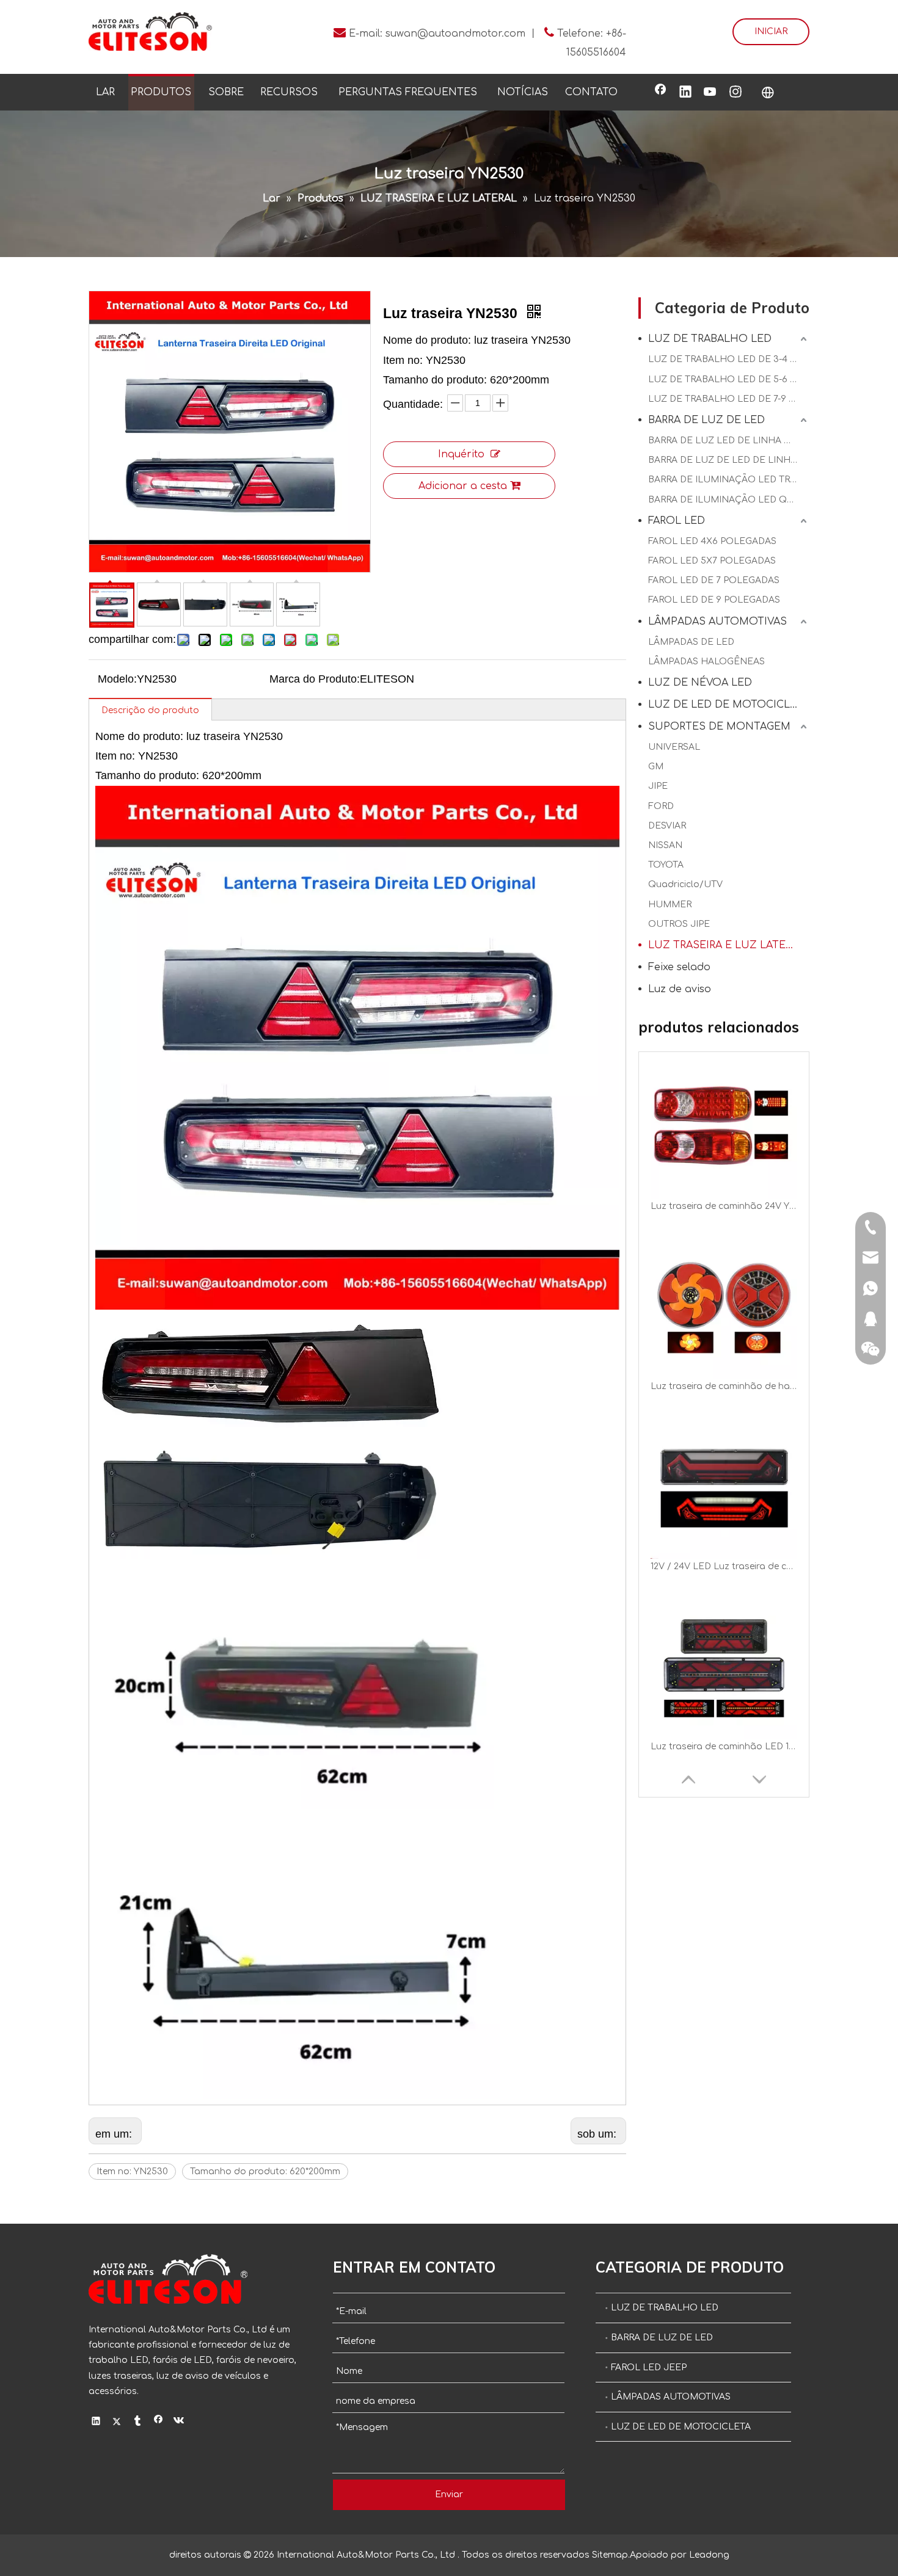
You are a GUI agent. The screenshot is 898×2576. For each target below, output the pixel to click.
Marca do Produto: (315, 679)
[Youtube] (710, 93)
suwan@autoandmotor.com (455, 34)
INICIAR (771, 31)
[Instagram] (736, 93)
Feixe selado (679, 967)
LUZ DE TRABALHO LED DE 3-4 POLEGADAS (729, 359)
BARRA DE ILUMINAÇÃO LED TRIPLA (729, 480)
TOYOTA (666, 865)
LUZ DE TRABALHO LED (710, 339)
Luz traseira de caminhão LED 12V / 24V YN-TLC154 (724, 1566)
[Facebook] (660, 93)
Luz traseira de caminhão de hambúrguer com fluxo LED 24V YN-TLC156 (724, 1206)
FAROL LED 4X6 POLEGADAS (712, 541)
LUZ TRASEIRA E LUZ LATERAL (726, 945)
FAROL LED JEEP (649, 2367)
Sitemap (610, 2555)
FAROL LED (677, 521)
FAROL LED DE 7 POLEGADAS (714, 580)
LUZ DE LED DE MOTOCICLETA (729, 705)
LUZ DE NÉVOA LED (700, 683)
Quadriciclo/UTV (685, 884)
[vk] (179, 2422)
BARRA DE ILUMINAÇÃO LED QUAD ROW (729, 500)
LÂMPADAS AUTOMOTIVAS (717, 622)
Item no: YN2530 (132, 2171)
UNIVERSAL (674, 747)
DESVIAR (667, 826)
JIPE (658, 786)
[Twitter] (117, 2422)
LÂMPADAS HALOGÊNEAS (706, 662)
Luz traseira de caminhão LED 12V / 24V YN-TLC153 (724, 1747)
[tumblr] (138, 2422)
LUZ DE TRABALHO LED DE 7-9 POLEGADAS (729, 399)
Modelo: (117, 679)
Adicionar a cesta (463, 486)
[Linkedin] (685, 93)
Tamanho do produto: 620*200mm (265, 2171)
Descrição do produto (150, 710)
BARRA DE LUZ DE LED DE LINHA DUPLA (729, 460)
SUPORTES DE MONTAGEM (719, 727)
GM (656, 767)
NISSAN (665, 845)
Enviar (449, 2494)
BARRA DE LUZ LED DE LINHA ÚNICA (729, 441)
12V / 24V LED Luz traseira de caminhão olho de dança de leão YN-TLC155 (724, 1386)
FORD (661, 806)
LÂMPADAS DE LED (691, 642)
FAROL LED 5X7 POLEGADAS (712, 561)
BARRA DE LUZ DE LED (706, 420)
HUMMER (670, 905)
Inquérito (461, 454)
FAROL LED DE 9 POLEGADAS (714, 600)
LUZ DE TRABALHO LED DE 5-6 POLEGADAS (729, 379)
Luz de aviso (680, 989)
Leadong (709, 2555)
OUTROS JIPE (679, 924)
